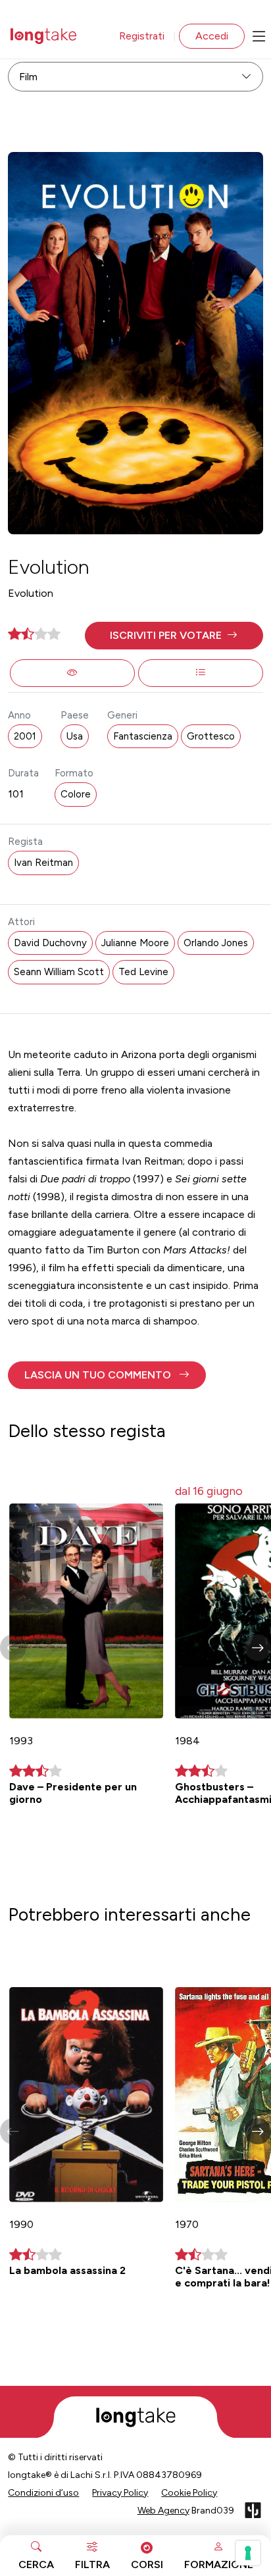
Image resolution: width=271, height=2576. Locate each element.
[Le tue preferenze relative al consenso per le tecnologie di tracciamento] (248, 2553)
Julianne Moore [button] (135, 943)
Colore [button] (76, 794)
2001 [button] (25, 736)
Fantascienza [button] (143, 736)
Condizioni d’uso (43, 2493)
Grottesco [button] (211, 736)
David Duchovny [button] (50, 943)
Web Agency (163, 2511)
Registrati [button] (142, 36)
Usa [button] (75, 736)
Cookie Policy (189, 2493)
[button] (174, 636)
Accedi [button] (212, 36)
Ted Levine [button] (143, 972)
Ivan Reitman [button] (43, 863)
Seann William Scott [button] (59, 972)
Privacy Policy (120, 2493)
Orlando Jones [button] (216, 943)
